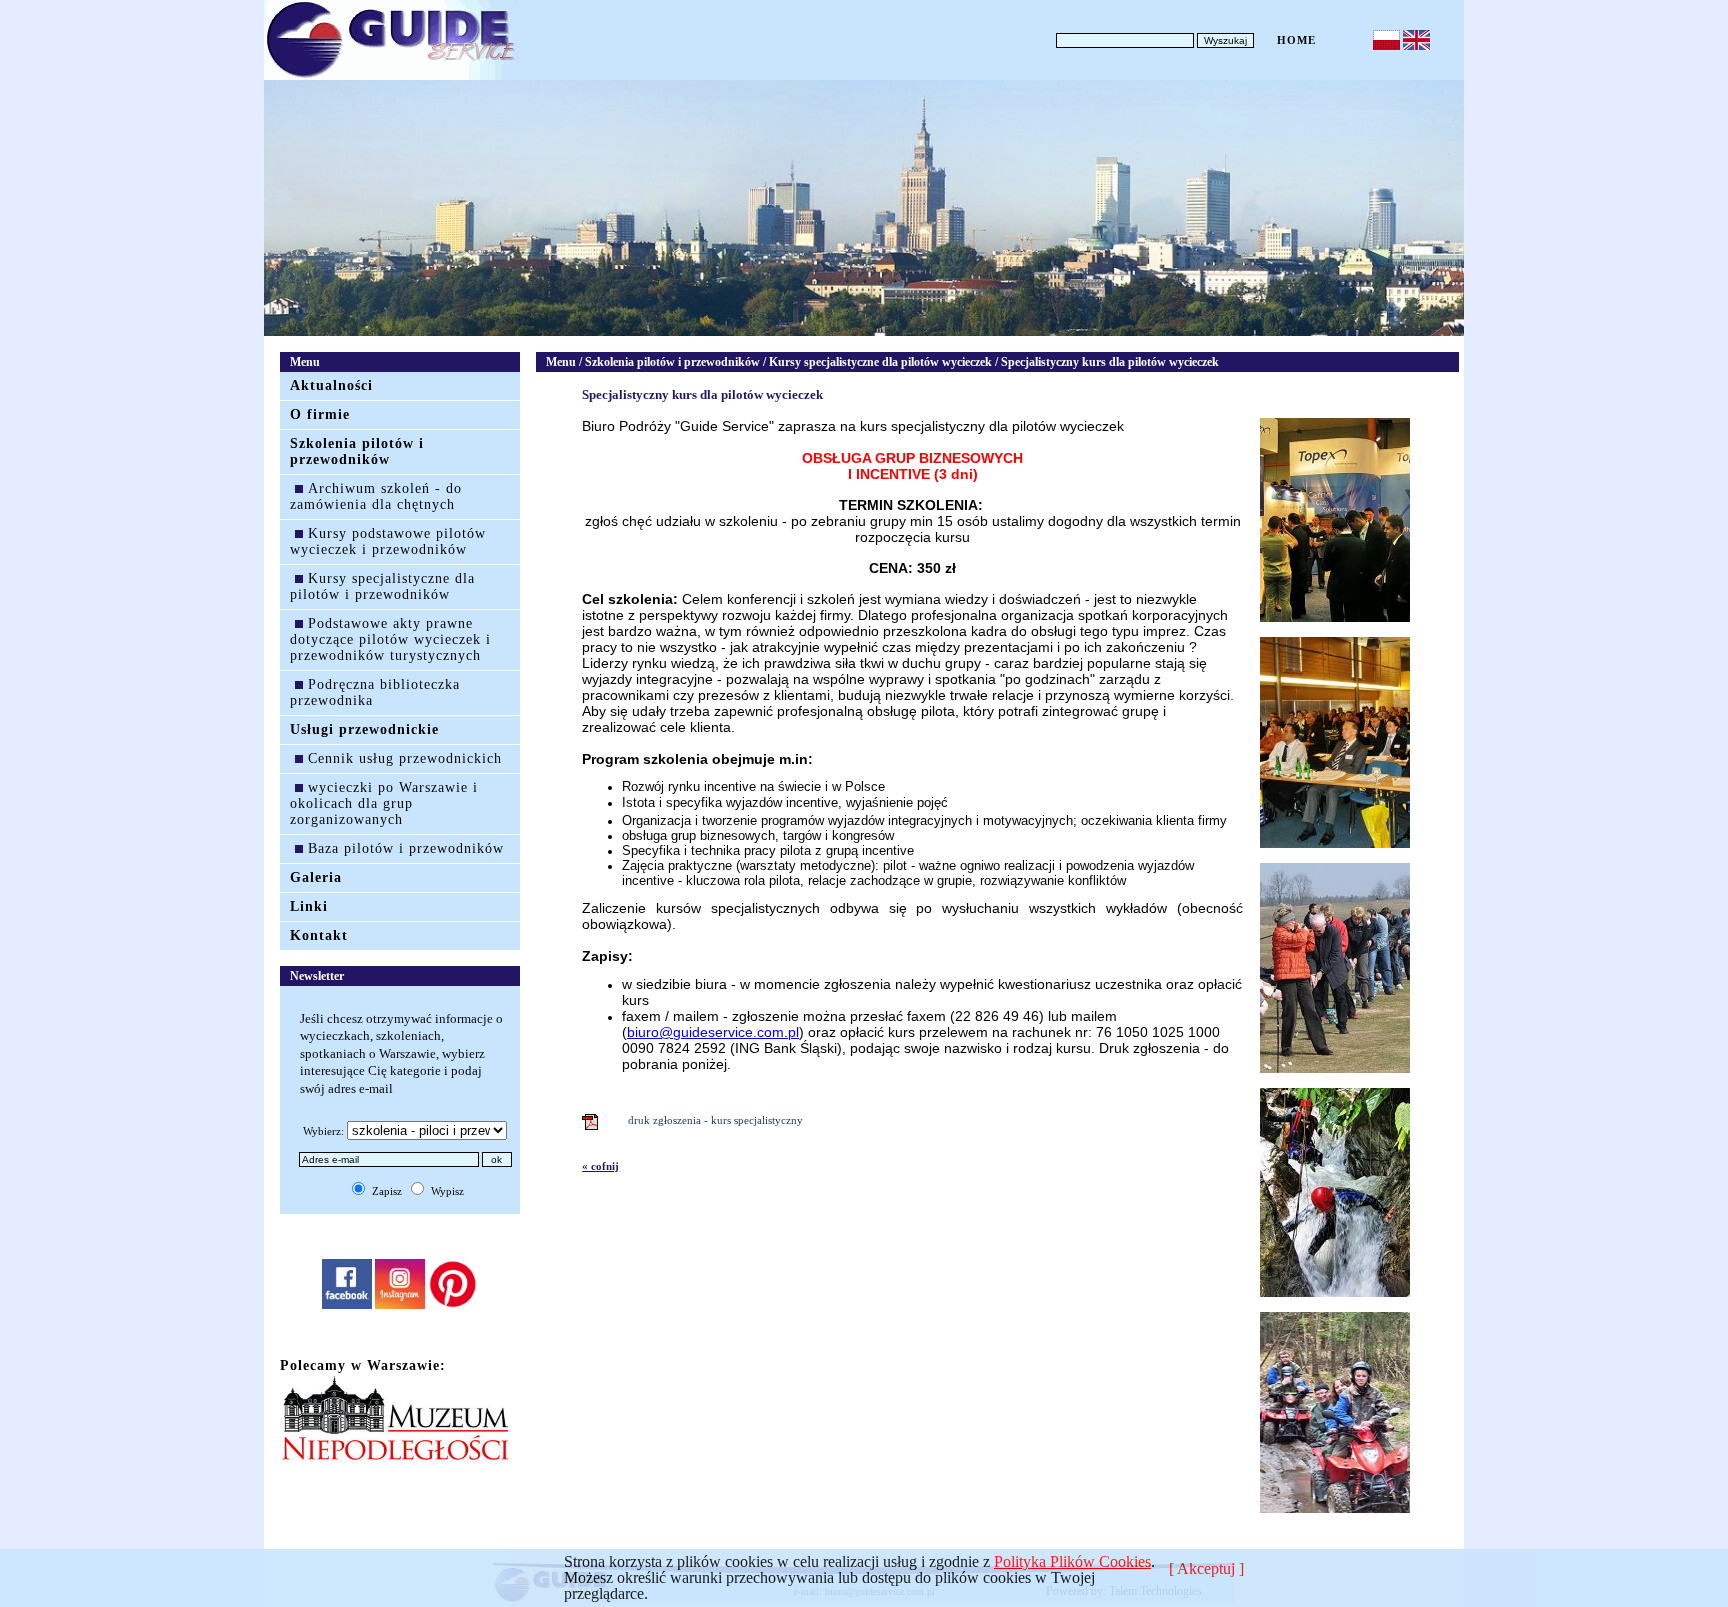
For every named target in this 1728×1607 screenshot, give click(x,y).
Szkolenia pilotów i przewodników (357, 451)
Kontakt (319, 935)
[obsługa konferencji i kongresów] (1335, 844)
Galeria (316, 877)
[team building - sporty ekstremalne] (1335, 1293)
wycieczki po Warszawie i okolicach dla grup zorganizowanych (384, 803)
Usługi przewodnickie (364, 729)
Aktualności (331, 385)
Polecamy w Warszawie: (363, 1365)
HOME (1296, 40)
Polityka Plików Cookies (1072, 1561)
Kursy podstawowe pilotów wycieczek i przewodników (388, 541)
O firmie (320, 414)
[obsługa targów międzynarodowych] (1335, 618)
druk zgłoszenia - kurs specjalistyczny (712, 1120)
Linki (309, 906)
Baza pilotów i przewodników (406, 848)
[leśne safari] (1335, 1509)
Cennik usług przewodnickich (405, 758)
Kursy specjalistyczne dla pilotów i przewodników (382, 586)
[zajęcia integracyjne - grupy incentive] (1335, 1069)
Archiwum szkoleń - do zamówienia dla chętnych (376, 496)
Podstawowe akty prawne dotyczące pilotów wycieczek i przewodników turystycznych (390, 639)
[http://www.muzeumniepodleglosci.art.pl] (395, 1458)
